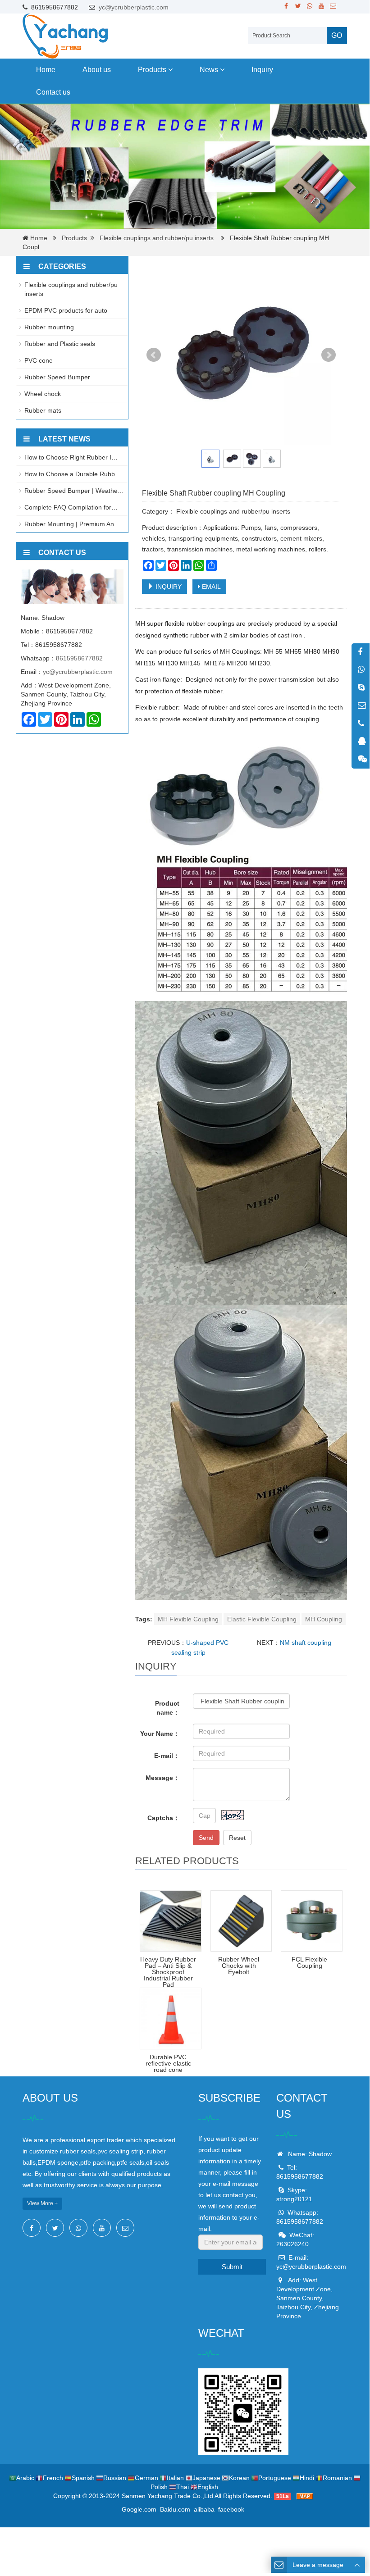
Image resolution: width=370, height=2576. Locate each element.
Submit (232, 2267)
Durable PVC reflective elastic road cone (168, 2063)
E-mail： (167, 1756)
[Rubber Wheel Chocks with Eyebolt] (241, 1921)
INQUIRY (168, 587)
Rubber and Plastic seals (60, 344)
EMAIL (210, 587)
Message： (162, 1778)
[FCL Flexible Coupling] (312, 1921)
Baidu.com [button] (175, 2509)
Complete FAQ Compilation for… (71, 507)
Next (329, 355)
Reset (237, 1838)
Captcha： (163, 1818)
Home (46, 70)
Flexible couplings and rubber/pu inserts (157, 238)
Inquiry (262, 70)
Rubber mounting (49, 327)
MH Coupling (324, 1619)
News (210, 70)
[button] (170, 70)
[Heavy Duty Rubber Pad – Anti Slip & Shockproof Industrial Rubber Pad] (171, 1921)
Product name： (167, 1708)
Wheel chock (43, 394)
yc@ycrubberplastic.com (134, 7)
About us (97, 70)
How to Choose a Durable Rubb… (73, 474)
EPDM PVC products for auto (66, 310)
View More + (42, 2203)
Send (206, 1838)
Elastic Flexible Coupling (262, 1619)
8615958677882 (79, 658)
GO (337, 35)
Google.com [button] (139, 2509)
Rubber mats (43, 410)
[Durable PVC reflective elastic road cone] (171, 2018)
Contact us (53, 92)
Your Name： (160, 1734)
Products (153, 70)
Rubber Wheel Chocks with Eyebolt (239, 1966)
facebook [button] (231, 2509)
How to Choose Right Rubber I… (71, 457)
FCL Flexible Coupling (309, 1962)
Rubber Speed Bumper (57, 377)
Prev (154, 355)
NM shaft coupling (306, 1643)
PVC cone (39, 360)
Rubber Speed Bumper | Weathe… (74, 491)
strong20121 (294, 2199)
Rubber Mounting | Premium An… (72, 524)
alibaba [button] (204, 2509)
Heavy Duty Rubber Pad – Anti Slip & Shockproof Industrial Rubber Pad (168, 1972)
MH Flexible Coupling (188, 1619)
